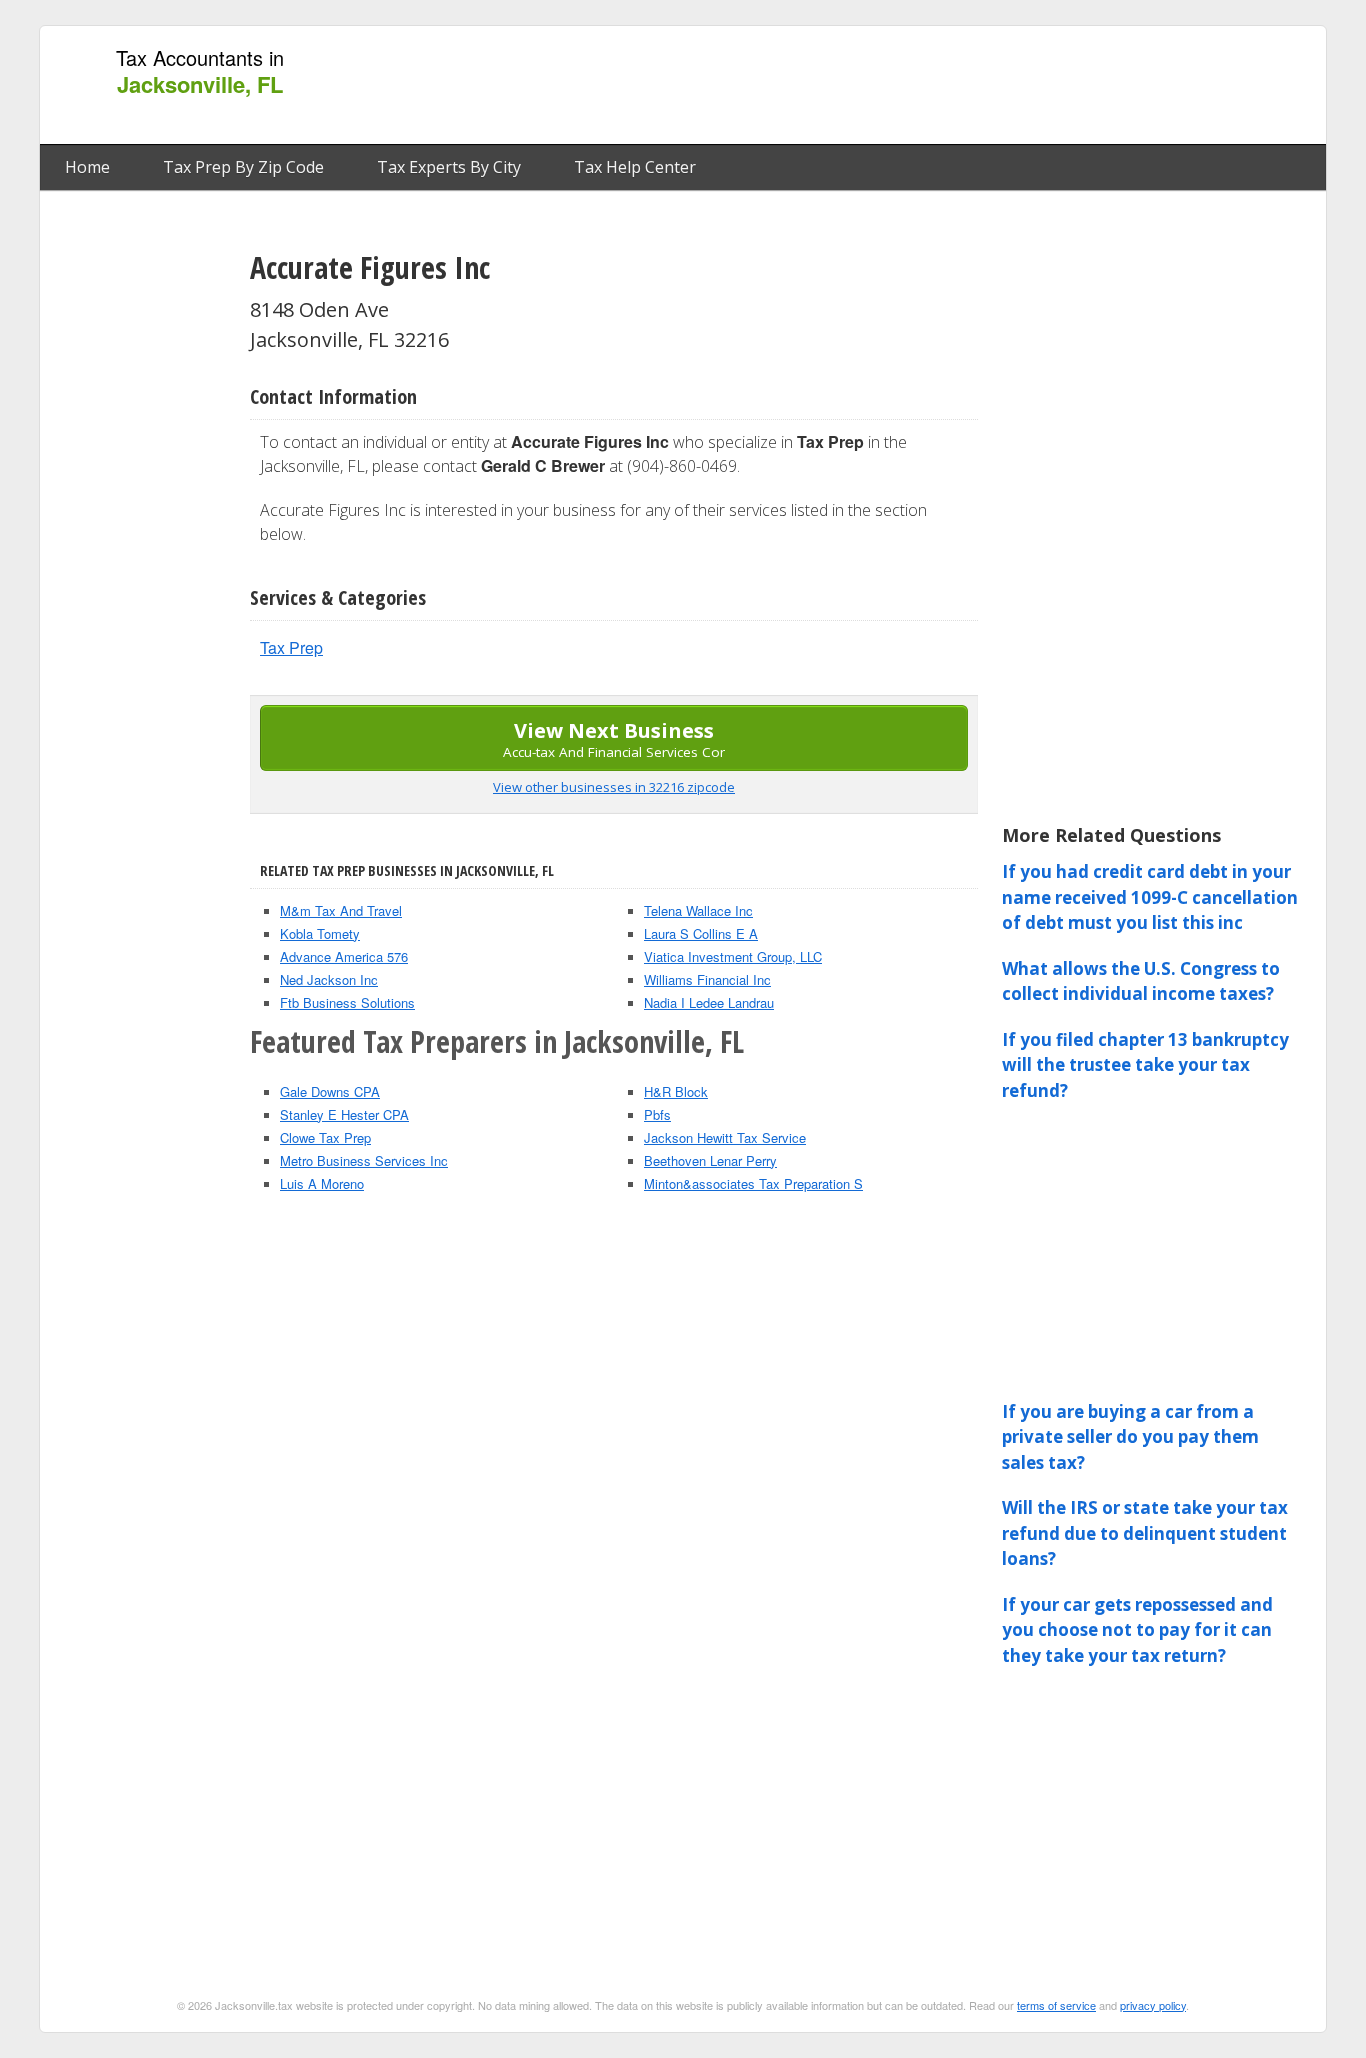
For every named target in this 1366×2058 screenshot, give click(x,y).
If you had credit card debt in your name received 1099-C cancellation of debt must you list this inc (1150, 897)
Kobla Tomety (320, 933)
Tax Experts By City (449, 167)
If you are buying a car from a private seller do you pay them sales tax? (1130, 1437)
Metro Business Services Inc (364, 1160)
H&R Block (676, 1091)
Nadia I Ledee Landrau (709, 1002)
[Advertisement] (952, 86)
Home (87, 167)
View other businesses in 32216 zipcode (614, 787)
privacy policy (1153, 2005)
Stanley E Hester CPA (344, 1114)
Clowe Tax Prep (325, 1137)
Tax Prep (291, 647)
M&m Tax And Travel (341, 910)
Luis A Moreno (322, 1183)
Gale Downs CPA (330, 1091)
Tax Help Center (635, 167)
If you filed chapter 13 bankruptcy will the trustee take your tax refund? (1145, 1065)
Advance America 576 (344, 956)
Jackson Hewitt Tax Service (725, 1137)
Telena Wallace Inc (698, 910)
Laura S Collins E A (701, 933)
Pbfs (657, 1114)
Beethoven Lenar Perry (710, 1160)
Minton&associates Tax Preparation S (753, 1183)
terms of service (1056, 2005)
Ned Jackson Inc (329, 979)
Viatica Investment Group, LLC (733, 956)
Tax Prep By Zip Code (243, 167)
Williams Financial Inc (707, 979)
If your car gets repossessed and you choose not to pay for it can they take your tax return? (1137, 1630)
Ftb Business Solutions (347, 1002)
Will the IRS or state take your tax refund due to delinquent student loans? (1145, 1533)
